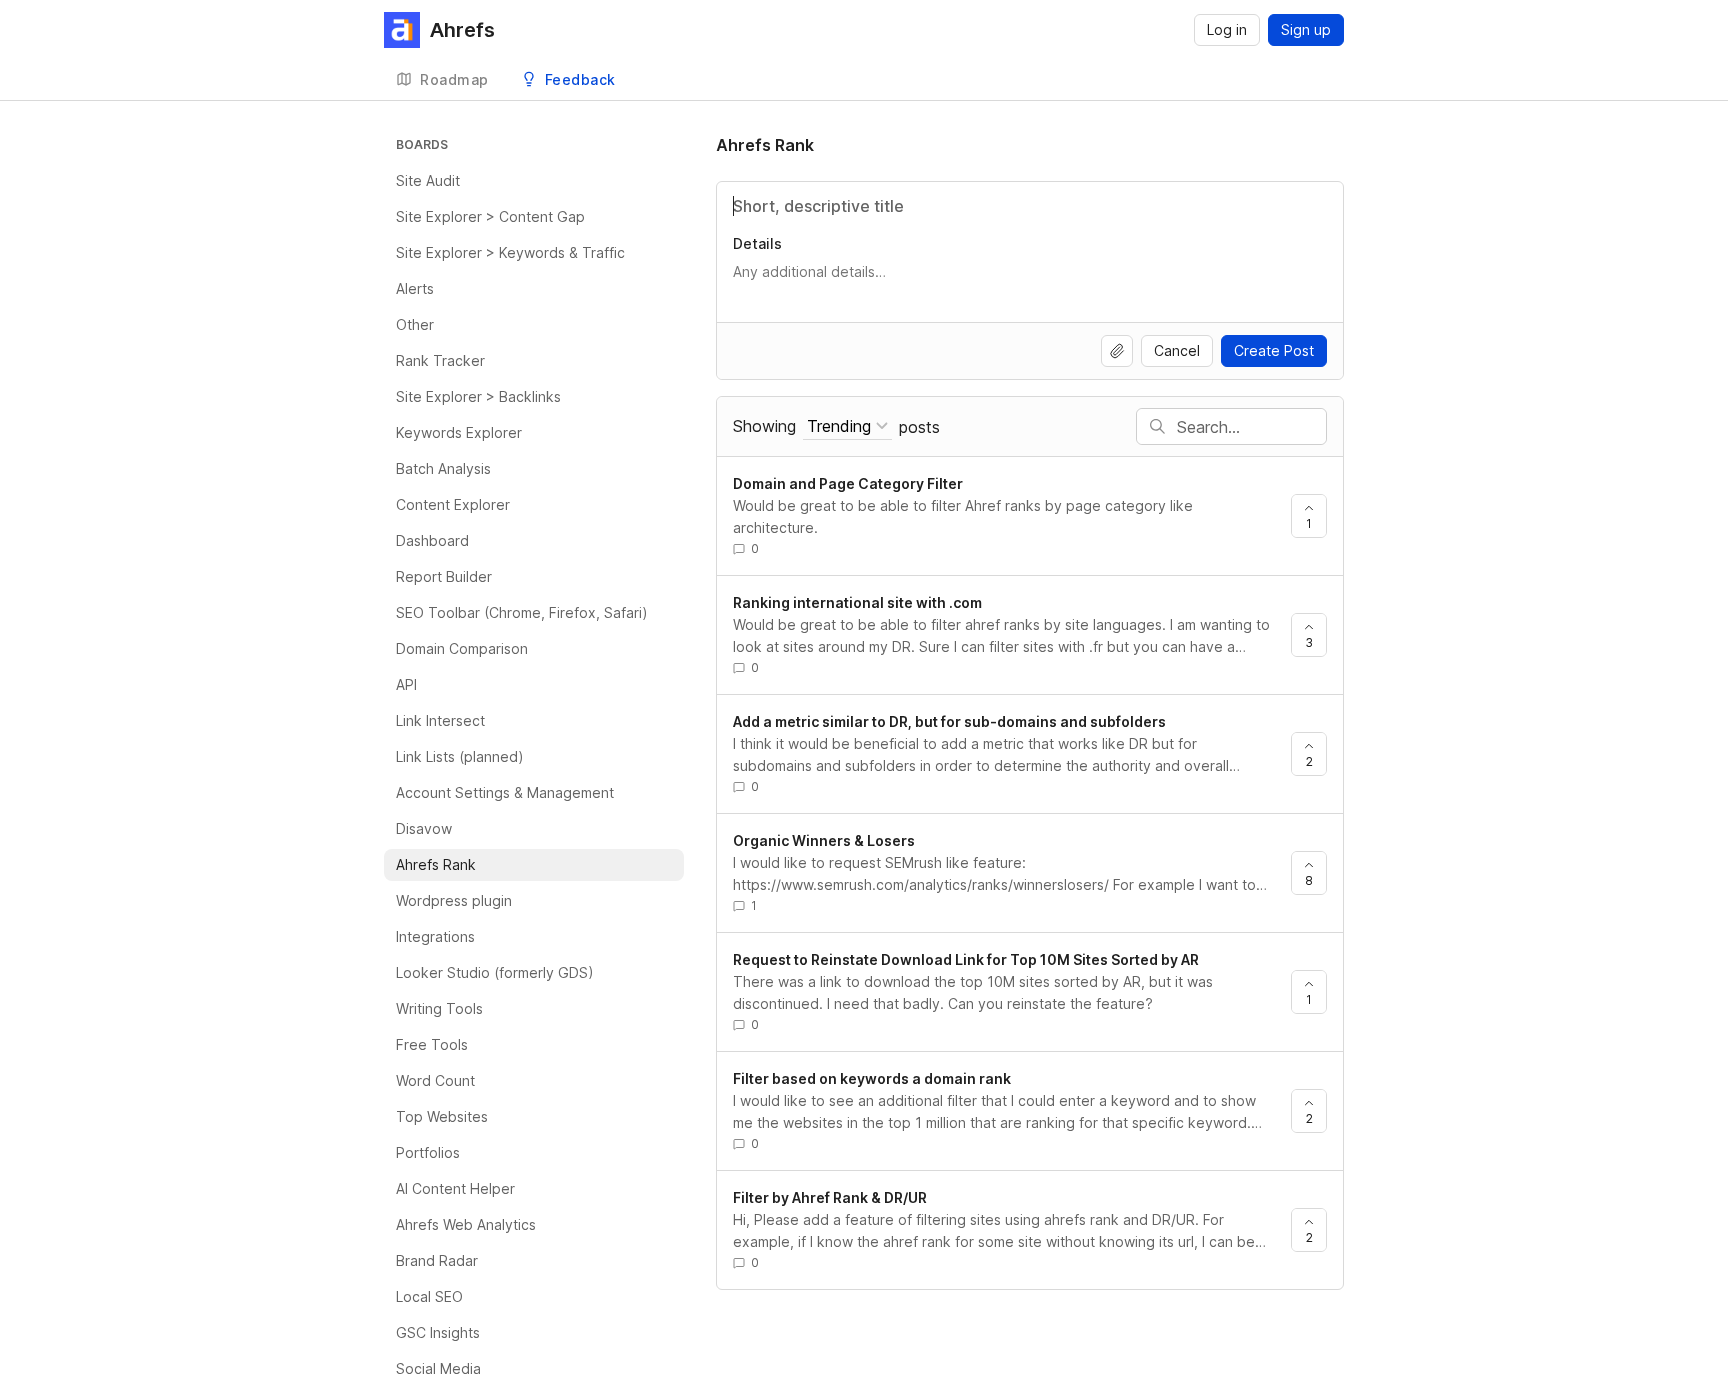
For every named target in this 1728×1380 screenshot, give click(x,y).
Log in (1227, 29)
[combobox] (847, 426)
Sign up (1306, 29)
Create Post (1274, 350)
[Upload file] (1117, 351)
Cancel (1177, 350)
